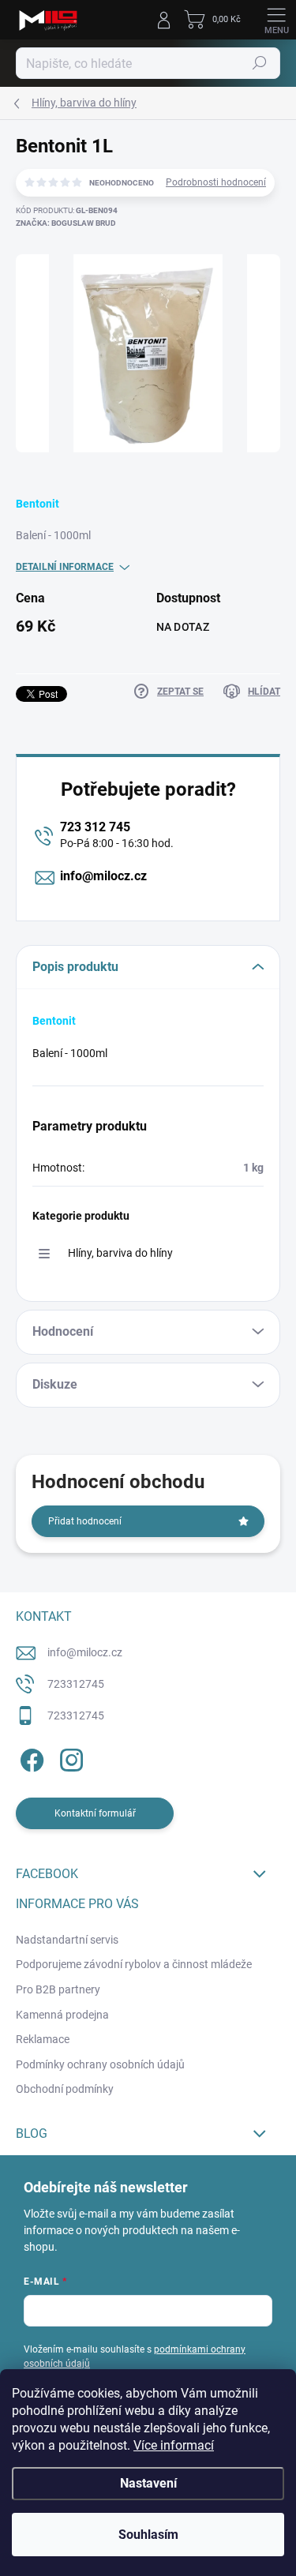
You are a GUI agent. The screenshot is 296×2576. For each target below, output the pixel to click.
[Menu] (276, 20)
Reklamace (43, 2039)
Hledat (260, 63)
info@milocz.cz (103, 876)
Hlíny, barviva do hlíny (120, 1253)
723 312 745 (95, 827)
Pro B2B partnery (58, 1989)
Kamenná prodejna (62, 2015)
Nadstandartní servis (67, 1940)
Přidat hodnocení (85, 1521)
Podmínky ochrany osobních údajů (100, 2064)
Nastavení (148, 2483)
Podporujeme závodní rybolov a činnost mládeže (134, 1964)
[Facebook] (30, 1757)
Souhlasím (148, 2535)
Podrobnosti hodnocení (216, 182)
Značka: (66, 223)
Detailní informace (65, 567)
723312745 (76, 1684)
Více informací (174, 2445)
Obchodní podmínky (65, 2089)
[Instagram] (69, 1757)
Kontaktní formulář (95, 1813)
